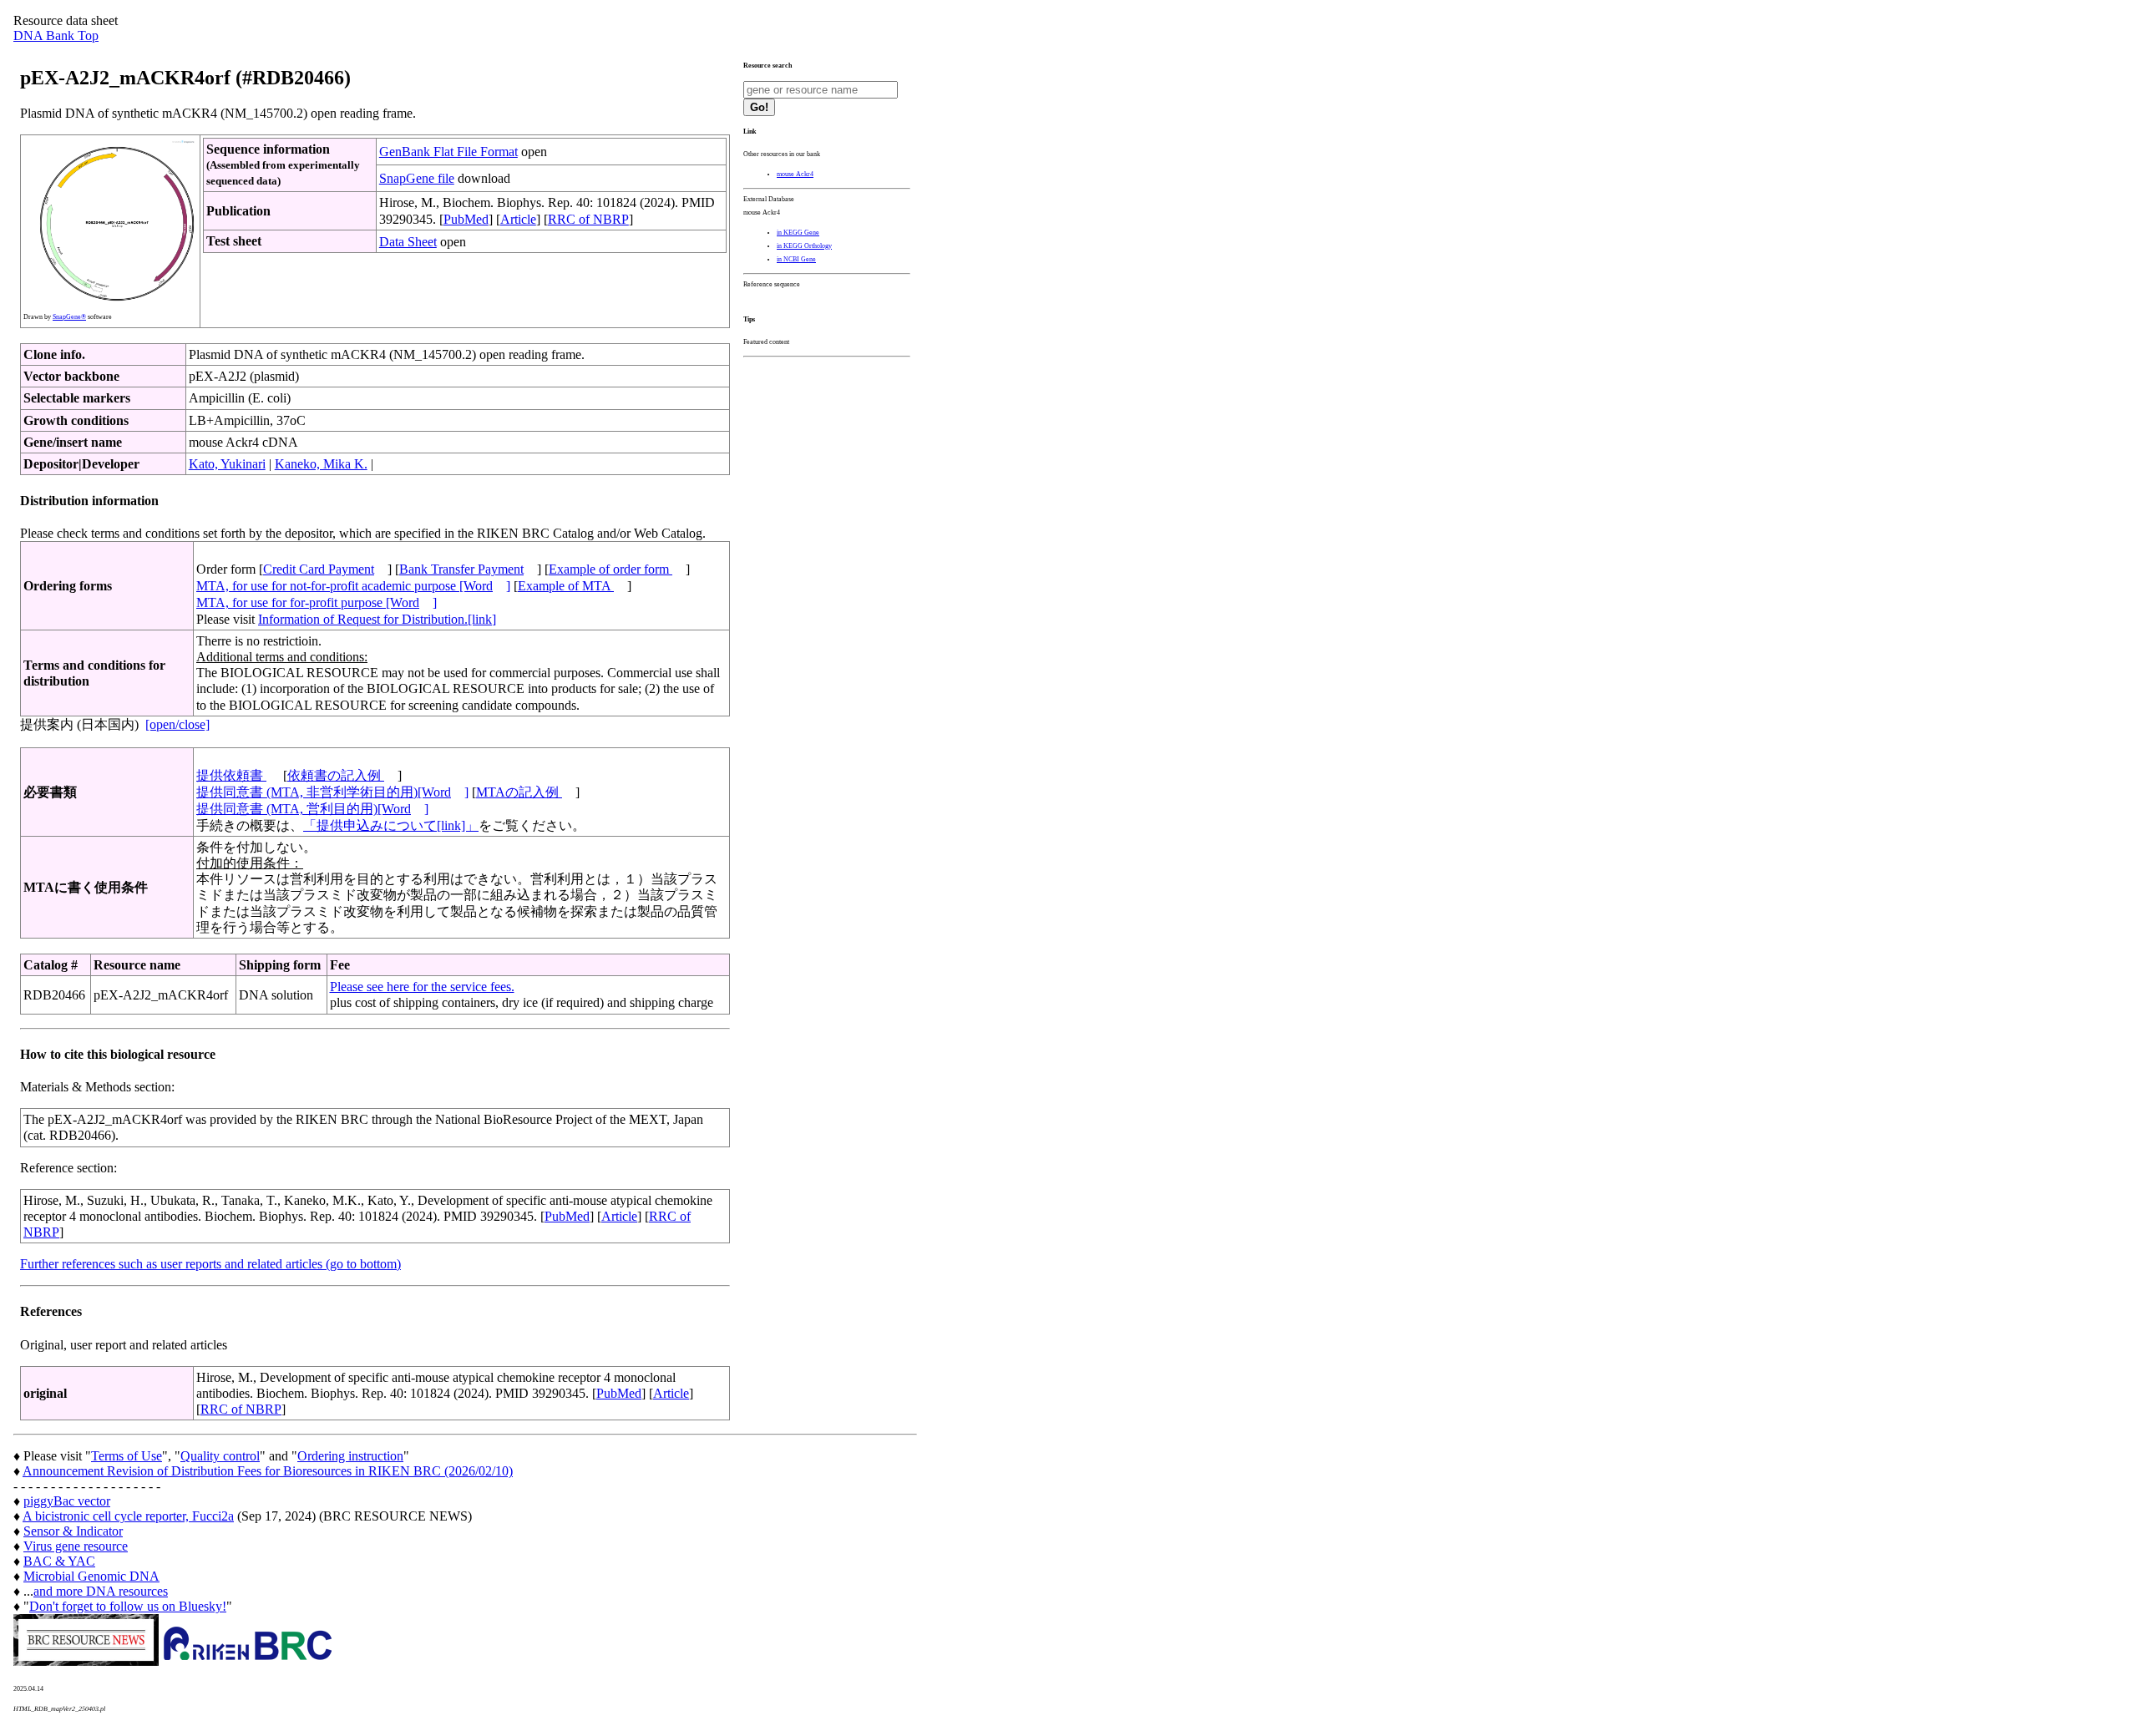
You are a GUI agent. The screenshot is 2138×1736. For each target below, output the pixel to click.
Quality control (220, 1456)
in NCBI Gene (796, 259)
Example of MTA (566, 586)
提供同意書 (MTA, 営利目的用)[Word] (312, 809)
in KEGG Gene (798, 233)
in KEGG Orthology (804, 246)
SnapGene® (69, 317)
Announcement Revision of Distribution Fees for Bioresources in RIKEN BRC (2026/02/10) (268, 1471)
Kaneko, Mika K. (321, 464)
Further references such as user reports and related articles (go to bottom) (210, 1264)
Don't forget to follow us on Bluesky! (128, 1606)
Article (518, 219)
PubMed (466, 219)
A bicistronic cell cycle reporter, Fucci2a (128, 1516)
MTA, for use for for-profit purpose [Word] (317, 602)
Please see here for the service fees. (422, 987)
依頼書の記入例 (336, 775)
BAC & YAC (59, 1561)
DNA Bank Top (56, 35)
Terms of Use (127, 1456)
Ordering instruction (350, 1456)
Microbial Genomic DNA (91, 1576)
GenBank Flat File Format (448, 152)
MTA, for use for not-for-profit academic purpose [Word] (353, 586)
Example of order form (610, 569)
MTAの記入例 (519, 792)
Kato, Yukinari (227, 464)
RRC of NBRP (588, 219)
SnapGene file (417, 178)
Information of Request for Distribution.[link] (377, 619)
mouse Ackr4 (795, 174)
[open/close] (177, 724)
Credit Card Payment (319, 569)
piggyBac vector (67, 1501)
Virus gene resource (76, 1546)
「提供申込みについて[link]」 (391, 825)
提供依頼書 (231, 775)
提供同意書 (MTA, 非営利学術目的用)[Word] (332, 792)
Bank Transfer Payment (461, 569)
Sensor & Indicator (73, 1531)
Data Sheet (408, 242)
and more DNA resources (101, 1591)
